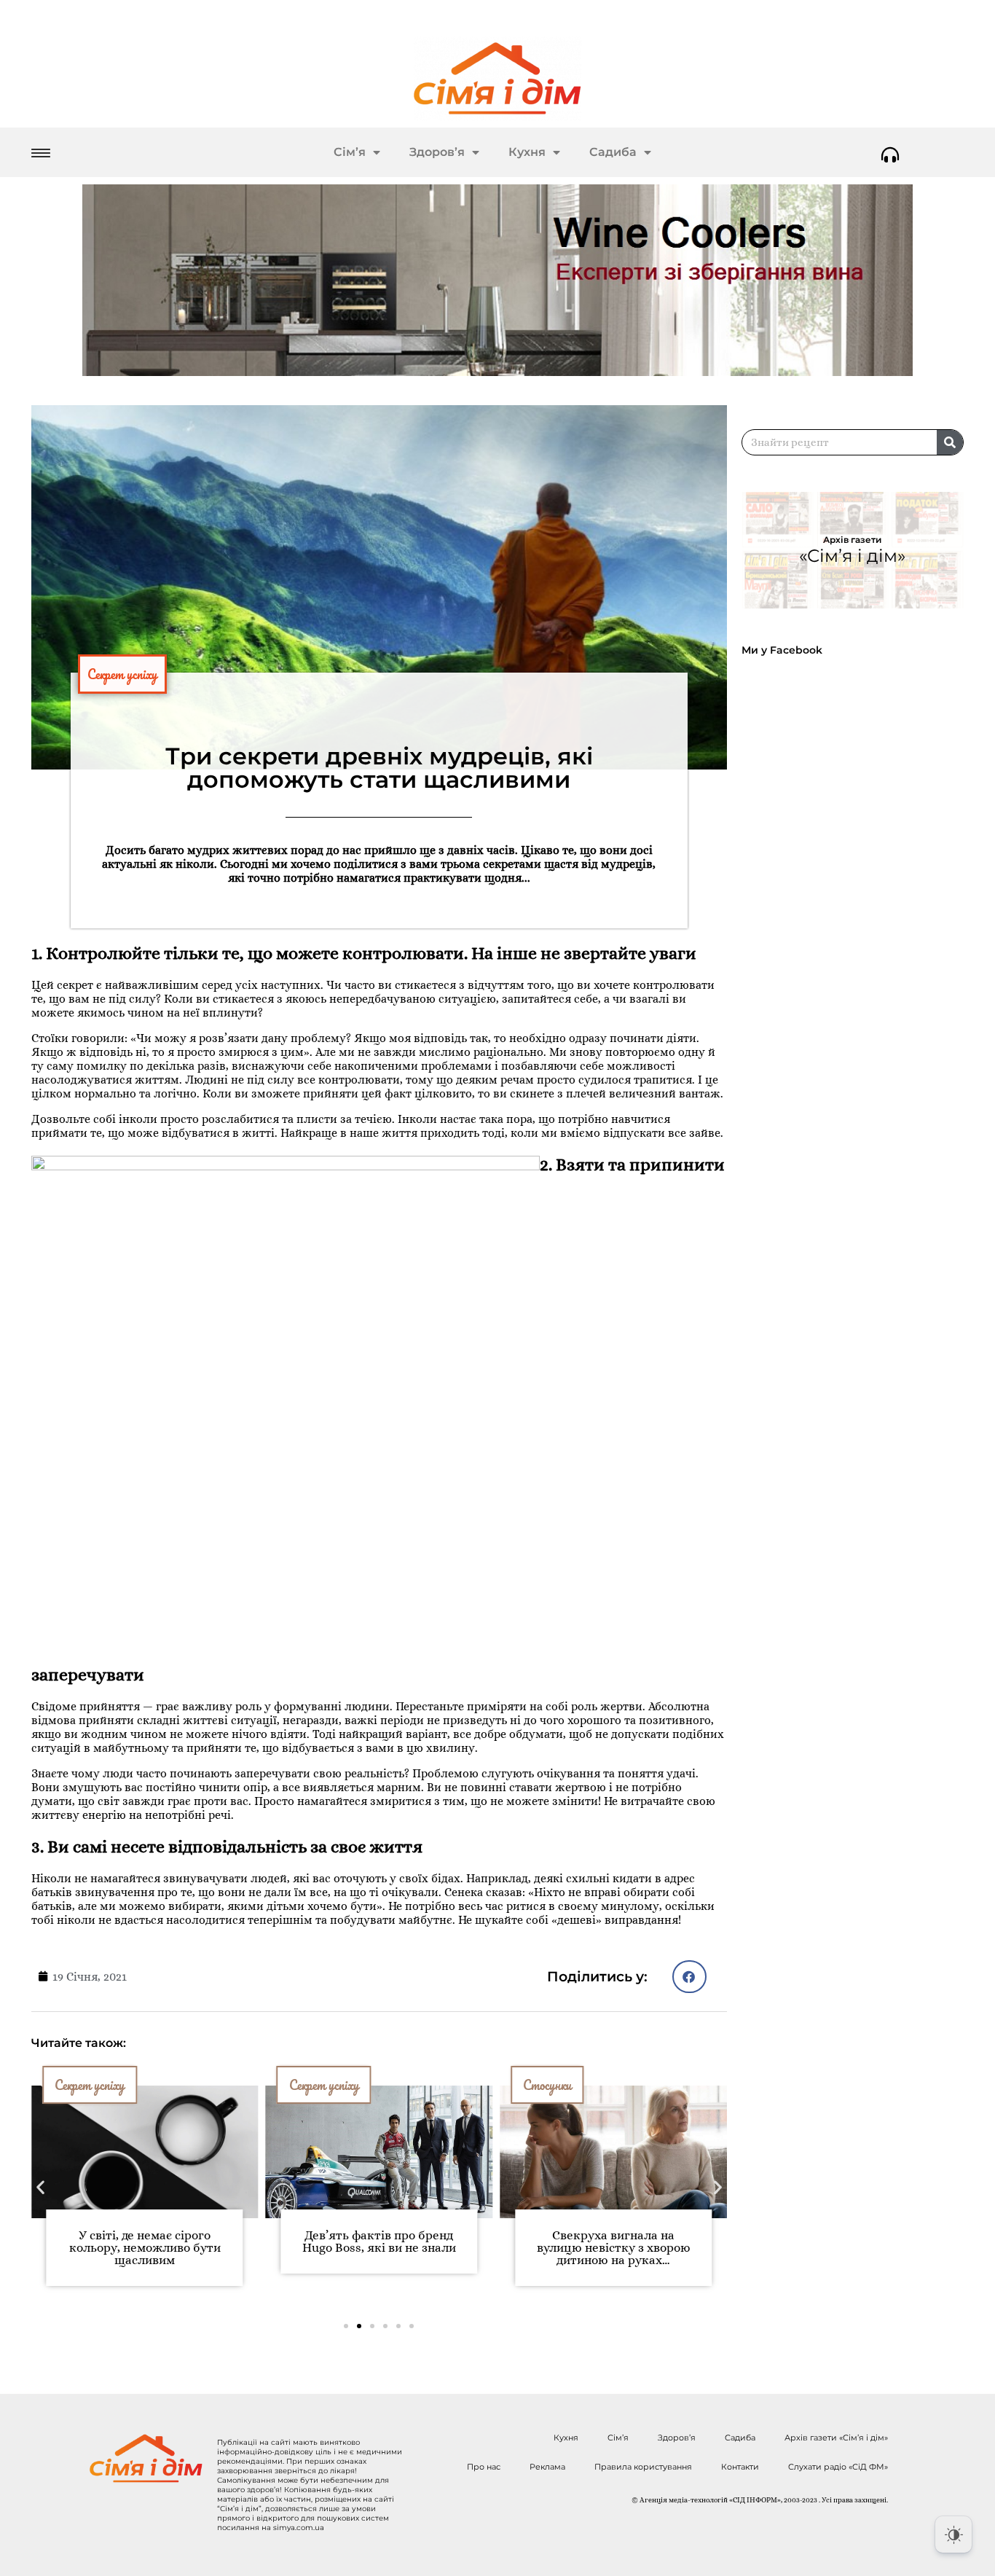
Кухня (527, 152)
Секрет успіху (122, 674)
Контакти (740, 2467)
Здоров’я (437, 152)
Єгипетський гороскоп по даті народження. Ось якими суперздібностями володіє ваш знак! (660, 2254)
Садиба (613, 152)
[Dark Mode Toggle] (953, 2534)
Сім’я (350, 152)
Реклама (547, 2467)
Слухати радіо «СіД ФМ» (838, 2467)
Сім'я (585, 2085)
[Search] (950, 442)
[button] (689, 1977)
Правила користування (643, 2467)
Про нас (484, 2467)
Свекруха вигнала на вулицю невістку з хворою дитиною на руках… (425, 2248)
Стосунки (359, 2085)
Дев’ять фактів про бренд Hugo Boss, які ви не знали (191, 2242)
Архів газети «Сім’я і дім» (836, 2438)
